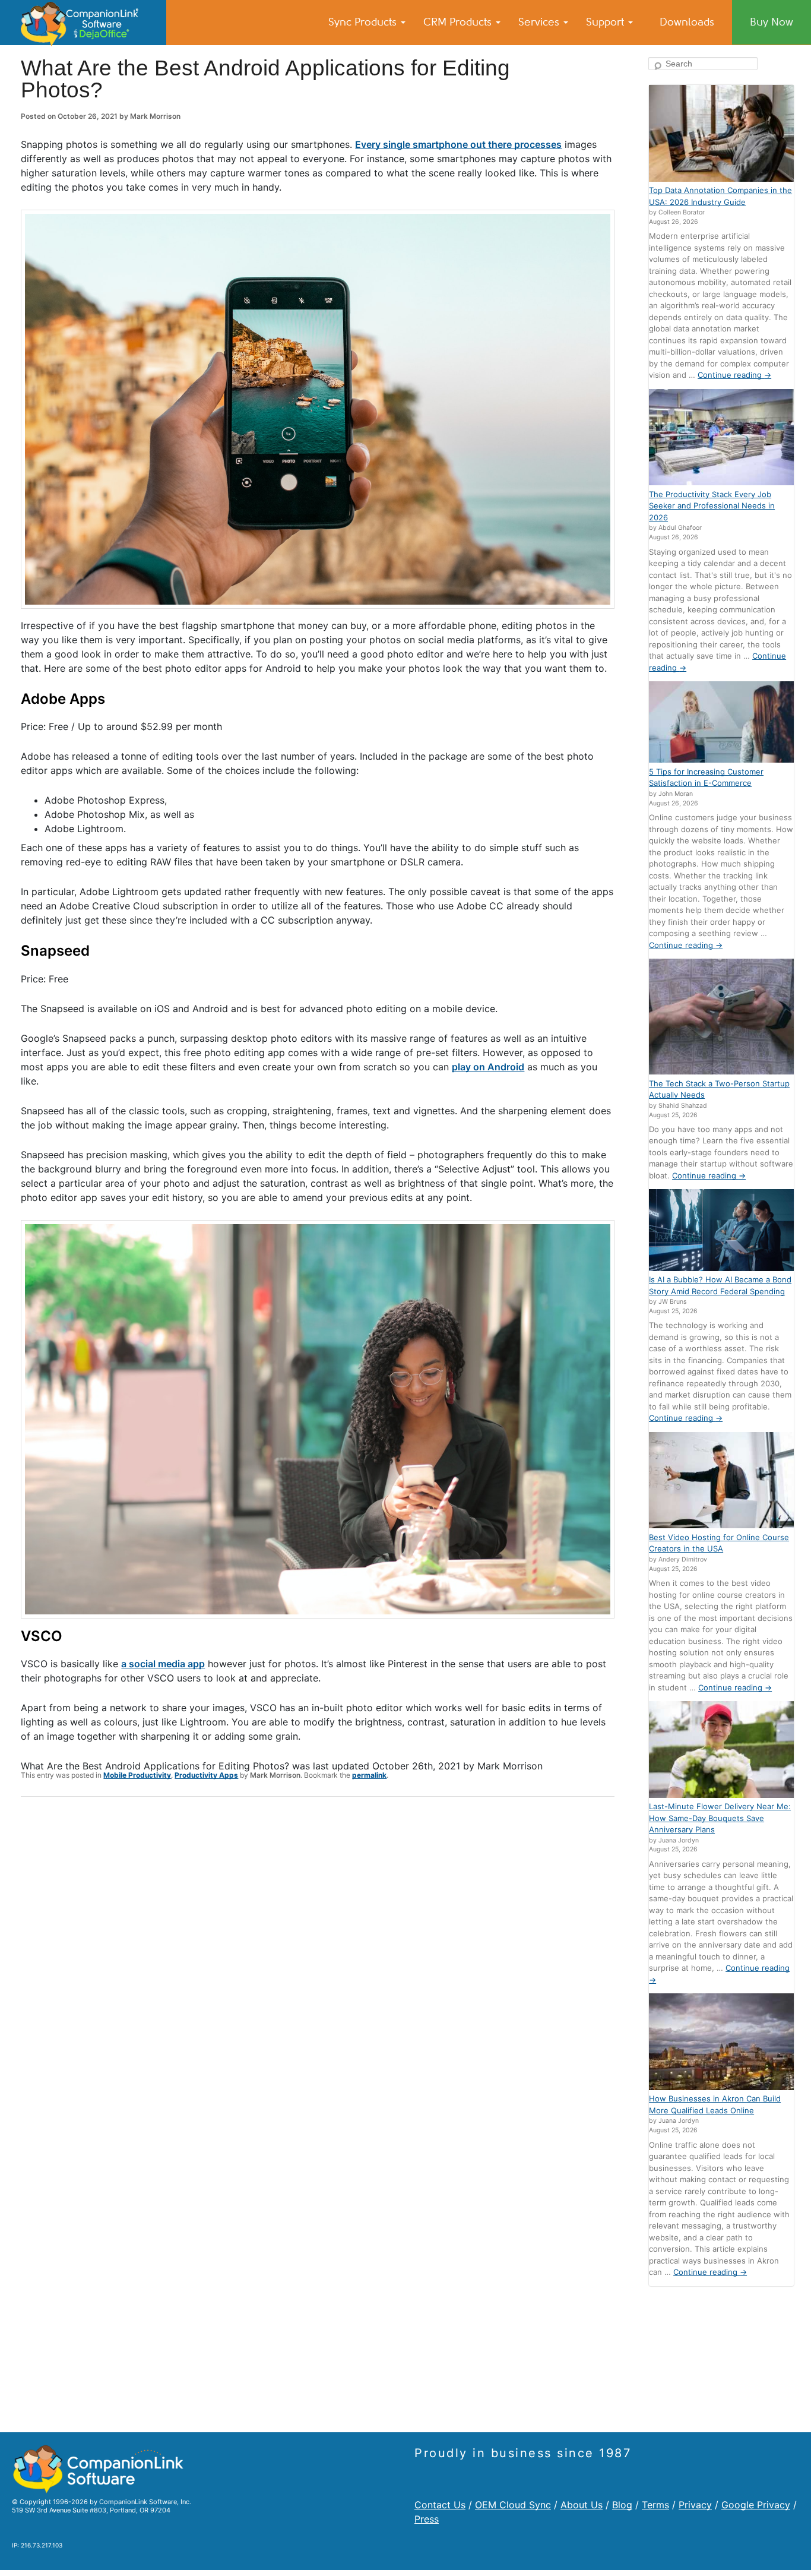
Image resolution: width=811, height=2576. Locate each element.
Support (606, 22)
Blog (622, 2505)
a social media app (163, 1664)
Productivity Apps (206, 1775)
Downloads (687, 22)
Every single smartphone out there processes (458, 144)
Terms (655, 2505)
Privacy (695, 2505)
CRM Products (459, 22)
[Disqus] (318, 1961)
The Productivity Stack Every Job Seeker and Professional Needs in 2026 (712, 506)
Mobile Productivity (137, 1775)
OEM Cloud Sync (513, 2505)
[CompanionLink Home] (83, 23)
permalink (369, 1775)
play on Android (488, 1067)
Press (427, 2519)
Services (540, 22)
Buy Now (772, 22)
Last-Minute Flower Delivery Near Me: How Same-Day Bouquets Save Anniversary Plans (720, 1818)
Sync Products (364, 22)
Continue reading (734, 375)
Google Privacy (756, 2505)
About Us (582, 2505)
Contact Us (440, 2505)
